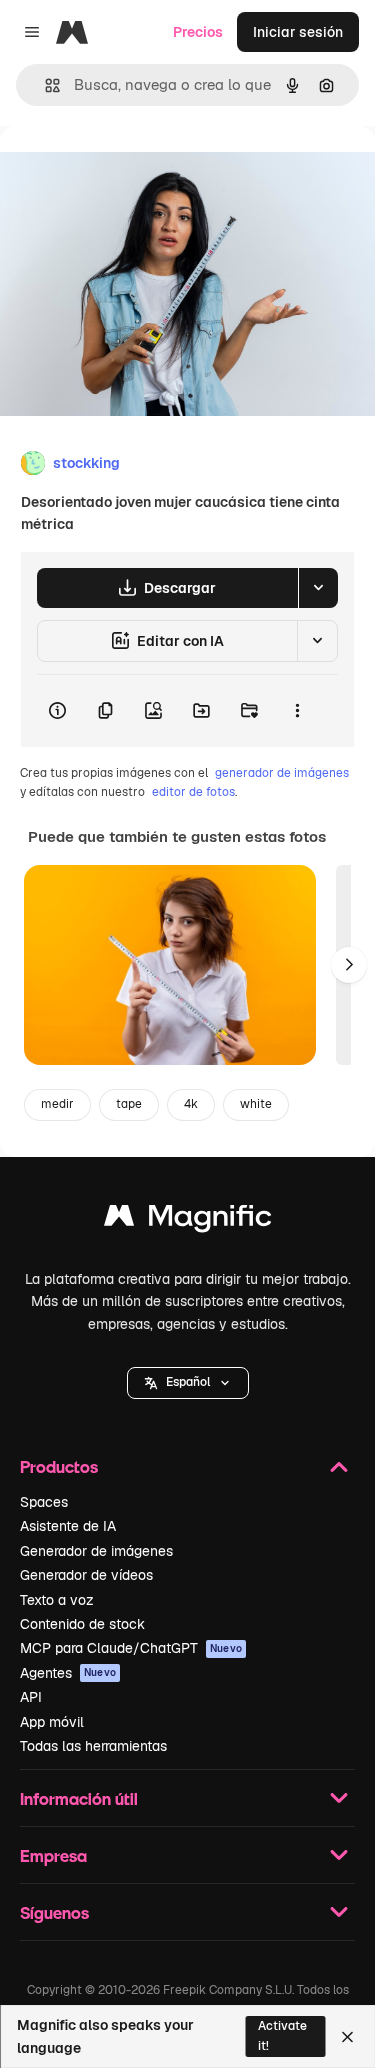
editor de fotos (193, 792)
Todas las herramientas (93, 1746)
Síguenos (54, 1912)
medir (57, 1104)
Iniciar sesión (298, 32)
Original (128, 171)
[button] (188, 1383)
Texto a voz (57, 1600)
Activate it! (282, 2035)
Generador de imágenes (96, 1551)
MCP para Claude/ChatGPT (131, 1648)
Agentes (68, 1673)
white (256, 1104)
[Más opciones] (297, 711)
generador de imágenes (282, 773)
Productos (59, 1466)
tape (129, 1104)
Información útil (79, 1798)
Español (188, 1382)
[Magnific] (188, 1220)
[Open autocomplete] (44, 85)
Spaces (44, 1502)
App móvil (52, 1722)
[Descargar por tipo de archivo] (318, 588)
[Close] (347, 2037)
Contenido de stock (82, 1624)
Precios (198, 32)
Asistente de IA (68, 1526)
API (31, 1697)
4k (191, 1104)
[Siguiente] (349, 965)
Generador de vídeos (86, 1575)
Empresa (53, 1855)
